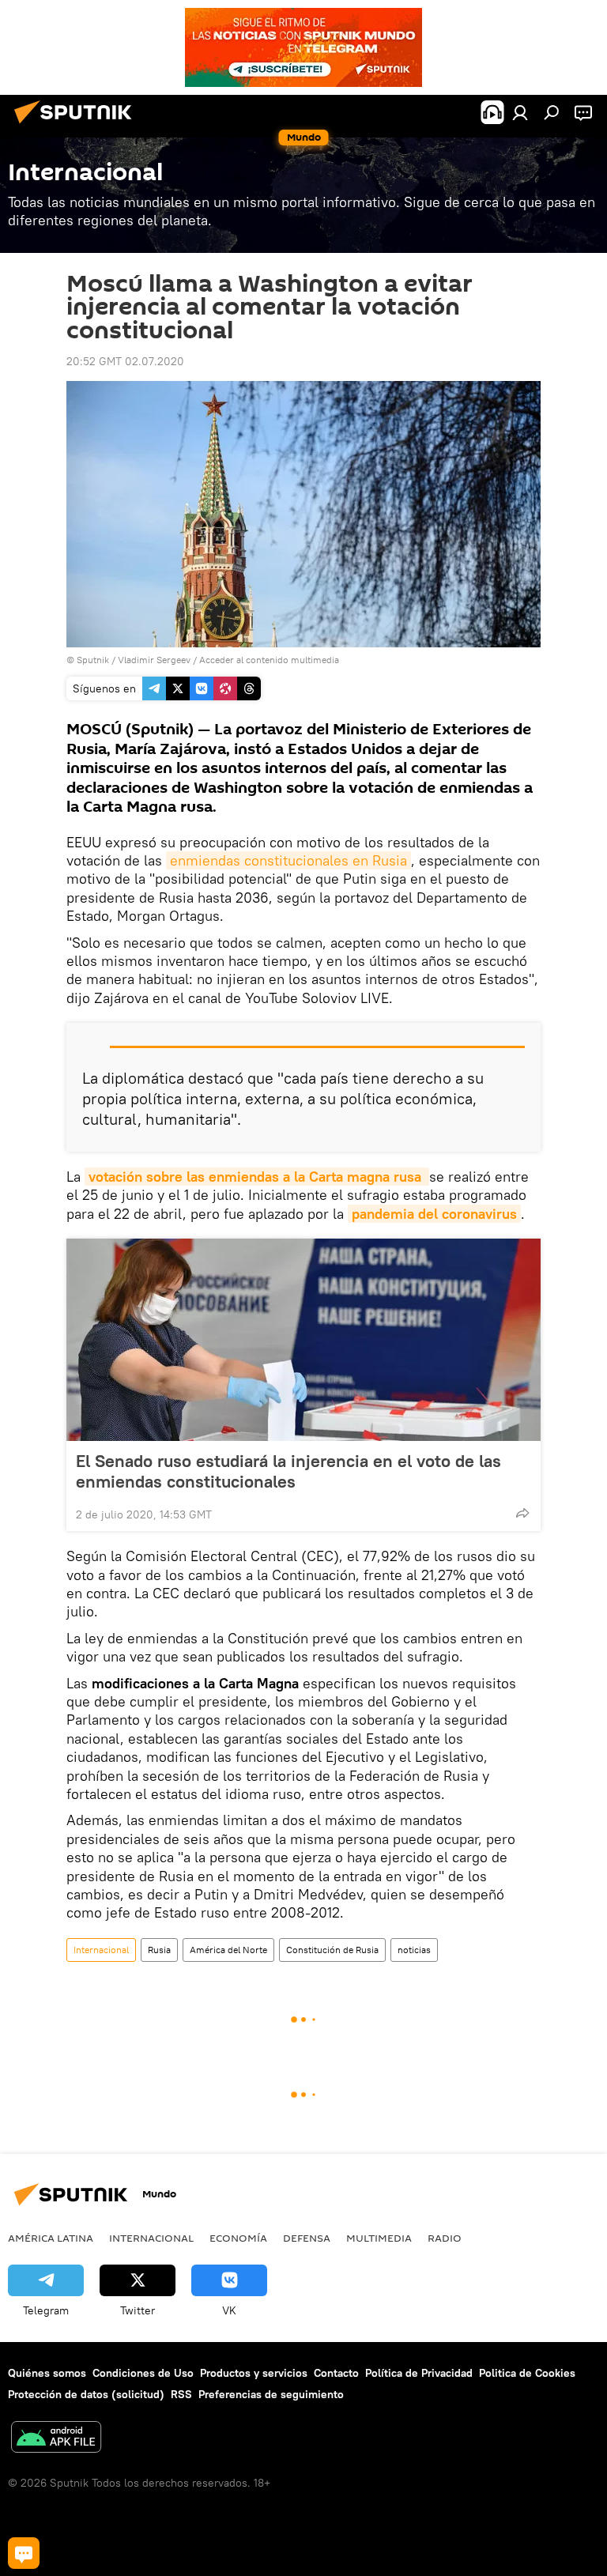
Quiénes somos (47, 2373)
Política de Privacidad (419, 2373)
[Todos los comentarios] (24, 2553)
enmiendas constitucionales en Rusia (288, 860)
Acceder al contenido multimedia (269, 660)
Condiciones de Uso (143, 2373)
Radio (445, 2238)
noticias (414, 1950)
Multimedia (379, 2238)
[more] (522, 1513)
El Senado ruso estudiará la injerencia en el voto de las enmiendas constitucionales (288, 1471)
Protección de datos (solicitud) (86, 2394)
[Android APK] (56, 2439)
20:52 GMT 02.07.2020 (125, 361)
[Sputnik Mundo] (77, 126)
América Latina (51, 2238)
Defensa (307, 2238)
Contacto (336, 2373)
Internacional (101, 1950)
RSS (181, 2394)
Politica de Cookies (527, 2373)
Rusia (159, 1950)
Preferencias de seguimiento (271, 2394)
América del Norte (228, 1950)
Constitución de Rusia (332, 1950)
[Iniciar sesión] (520, 112)
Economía (238, 2238)
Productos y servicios (254, 2373)
